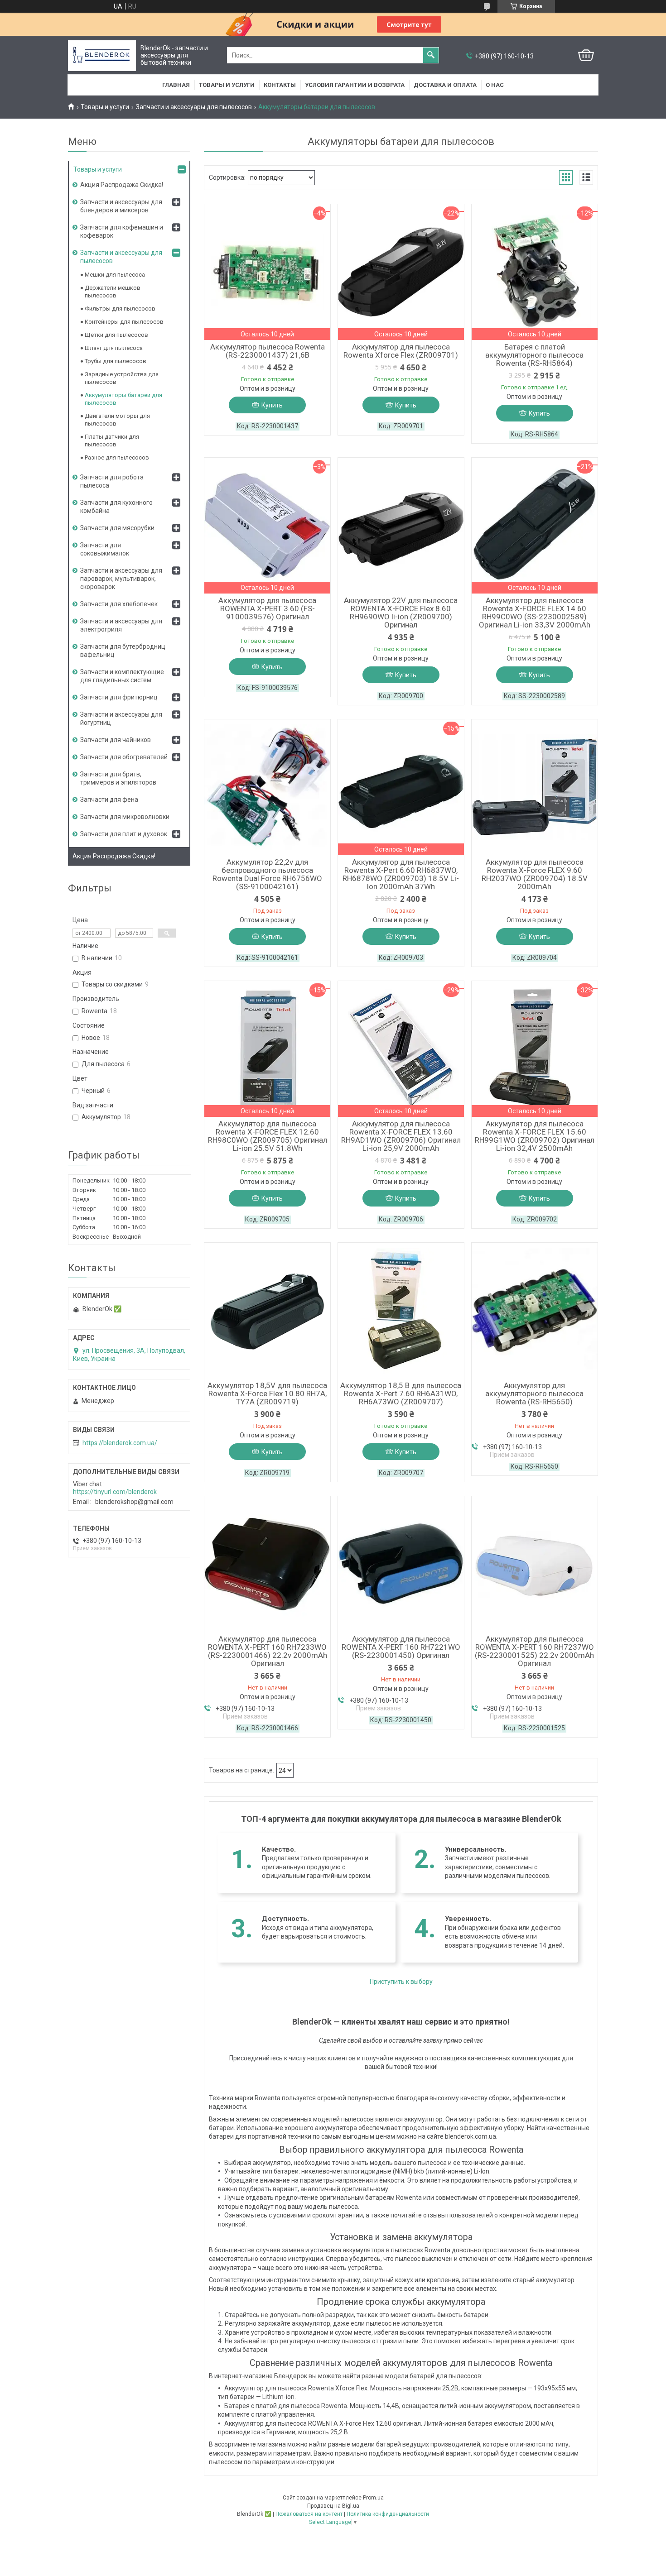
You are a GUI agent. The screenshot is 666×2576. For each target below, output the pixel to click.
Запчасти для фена (109, 800)
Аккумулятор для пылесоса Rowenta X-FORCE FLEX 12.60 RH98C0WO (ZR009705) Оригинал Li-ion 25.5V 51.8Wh (268, 1136)
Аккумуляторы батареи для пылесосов (123, 399)
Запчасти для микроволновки (125, 817)
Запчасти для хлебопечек (119, 604)
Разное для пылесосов (117, 457)
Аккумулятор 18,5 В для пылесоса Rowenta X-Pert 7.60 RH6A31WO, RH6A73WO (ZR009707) (401, 1393)
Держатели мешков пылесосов (113, 292)
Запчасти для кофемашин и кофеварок (122, 231)
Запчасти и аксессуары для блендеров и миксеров (121, 206)
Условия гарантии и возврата (355, 85)
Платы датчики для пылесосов (112, 441)
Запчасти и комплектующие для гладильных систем (122, 676)
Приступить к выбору (401, 1982)
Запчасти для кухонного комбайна (116, 507)
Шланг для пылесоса (114, 348)
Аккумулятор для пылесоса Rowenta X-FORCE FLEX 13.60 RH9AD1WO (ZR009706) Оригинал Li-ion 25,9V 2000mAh (401, 1136)
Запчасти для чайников (116, 740)
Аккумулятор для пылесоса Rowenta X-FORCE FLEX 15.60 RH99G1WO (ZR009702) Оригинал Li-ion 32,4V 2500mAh (535, 1136)
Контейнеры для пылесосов (124, 322)
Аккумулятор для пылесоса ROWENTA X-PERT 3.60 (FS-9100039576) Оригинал (267, 608)
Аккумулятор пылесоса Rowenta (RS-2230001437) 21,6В (268, 351)
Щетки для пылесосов (116, 335)
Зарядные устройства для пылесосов (122, 378)
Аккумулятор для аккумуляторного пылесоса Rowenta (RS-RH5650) (534, 1393)
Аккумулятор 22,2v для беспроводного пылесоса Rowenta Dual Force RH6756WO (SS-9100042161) (267, 874)
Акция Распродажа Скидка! (122, 185)
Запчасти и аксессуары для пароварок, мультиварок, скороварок (121, 579)
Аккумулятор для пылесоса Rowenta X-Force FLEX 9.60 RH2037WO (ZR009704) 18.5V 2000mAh (535, 874)
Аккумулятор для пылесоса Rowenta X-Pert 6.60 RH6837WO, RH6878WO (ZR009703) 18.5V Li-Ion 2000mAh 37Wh (401, 874)
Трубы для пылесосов (116, 361)
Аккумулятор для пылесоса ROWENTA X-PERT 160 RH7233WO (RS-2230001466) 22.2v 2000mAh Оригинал (268, 1651)
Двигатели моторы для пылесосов (117, 420)
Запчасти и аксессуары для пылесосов (194, 107)
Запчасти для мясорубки (117, 528)
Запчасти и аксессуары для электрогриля (121, 625)
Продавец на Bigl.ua (333, 2506)
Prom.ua (373, 2498)
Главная (176, 85)
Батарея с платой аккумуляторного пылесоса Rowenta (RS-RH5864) (534, 355)
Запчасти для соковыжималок (105, 549)
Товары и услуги (227, 85)
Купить (272, 405)
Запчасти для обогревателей (124, 757)
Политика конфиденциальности (388, 2514)
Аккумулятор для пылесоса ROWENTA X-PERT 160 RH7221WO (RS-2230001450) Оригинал (401, 1647)
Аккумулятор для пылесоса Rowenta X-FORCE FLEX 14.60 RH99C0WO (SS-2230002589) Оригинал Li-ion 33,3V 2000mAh (535, 613)
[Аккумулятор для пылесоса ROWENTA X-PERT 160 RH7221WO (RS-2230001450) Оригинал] (401, 1564)
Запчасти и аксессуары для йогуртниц (121, 718)
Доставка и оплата (445, 85)
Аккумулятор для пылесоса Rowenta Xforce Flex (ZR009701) (401, 351)
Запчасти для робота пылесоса (112, 481)
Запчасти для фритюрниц (119, 697)
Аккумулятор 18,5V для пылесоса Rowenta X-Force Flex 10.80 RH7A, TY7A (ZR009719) (267, 1393)
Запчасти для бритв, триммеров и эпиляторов (118, 778)
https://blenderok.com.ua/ (120, 1443)
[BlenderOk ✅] (102, 55)
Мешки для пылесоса (115, 275)
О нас (495, 85)
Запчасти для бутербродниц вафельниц (123, 651)
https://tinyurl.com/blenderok (115, 1492)
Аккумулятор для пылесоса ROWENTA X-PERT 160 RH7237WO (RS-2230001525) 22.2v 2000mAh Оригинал (534, 1651)
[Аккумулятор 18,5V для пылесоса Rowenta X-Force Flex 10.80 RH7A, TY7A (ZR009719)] (267, 1311)
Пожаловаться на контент (309, 2514)
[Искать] (431, 55)
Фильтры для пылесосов (120, 309)
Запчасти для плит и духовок (124, 834)
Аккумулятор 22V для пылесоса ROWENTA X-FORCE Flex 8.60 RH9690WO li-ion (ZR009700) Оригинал (401, 613)
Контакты (280, 85)
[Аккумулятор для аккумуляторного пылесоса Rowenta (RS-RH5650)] (535, 1311)
